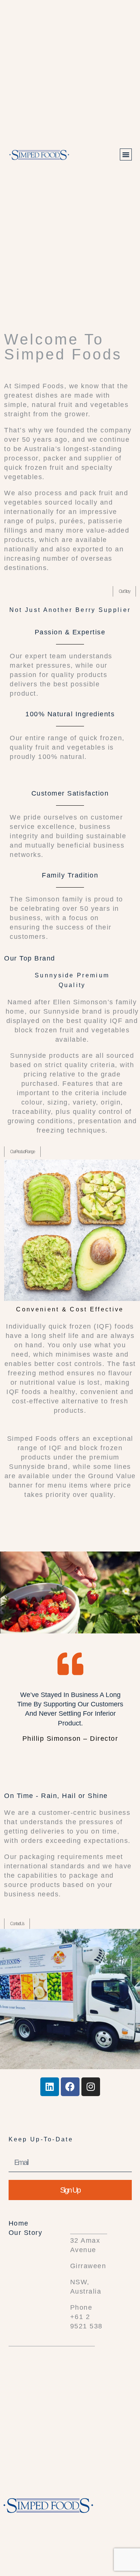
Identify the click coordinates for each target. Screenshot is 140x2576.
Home (19, 2223)
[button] (126, 154)
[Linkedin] (50, 2087)
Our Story (26, 2233)
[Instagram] (91, 2087)
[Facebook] (70, 2087)
